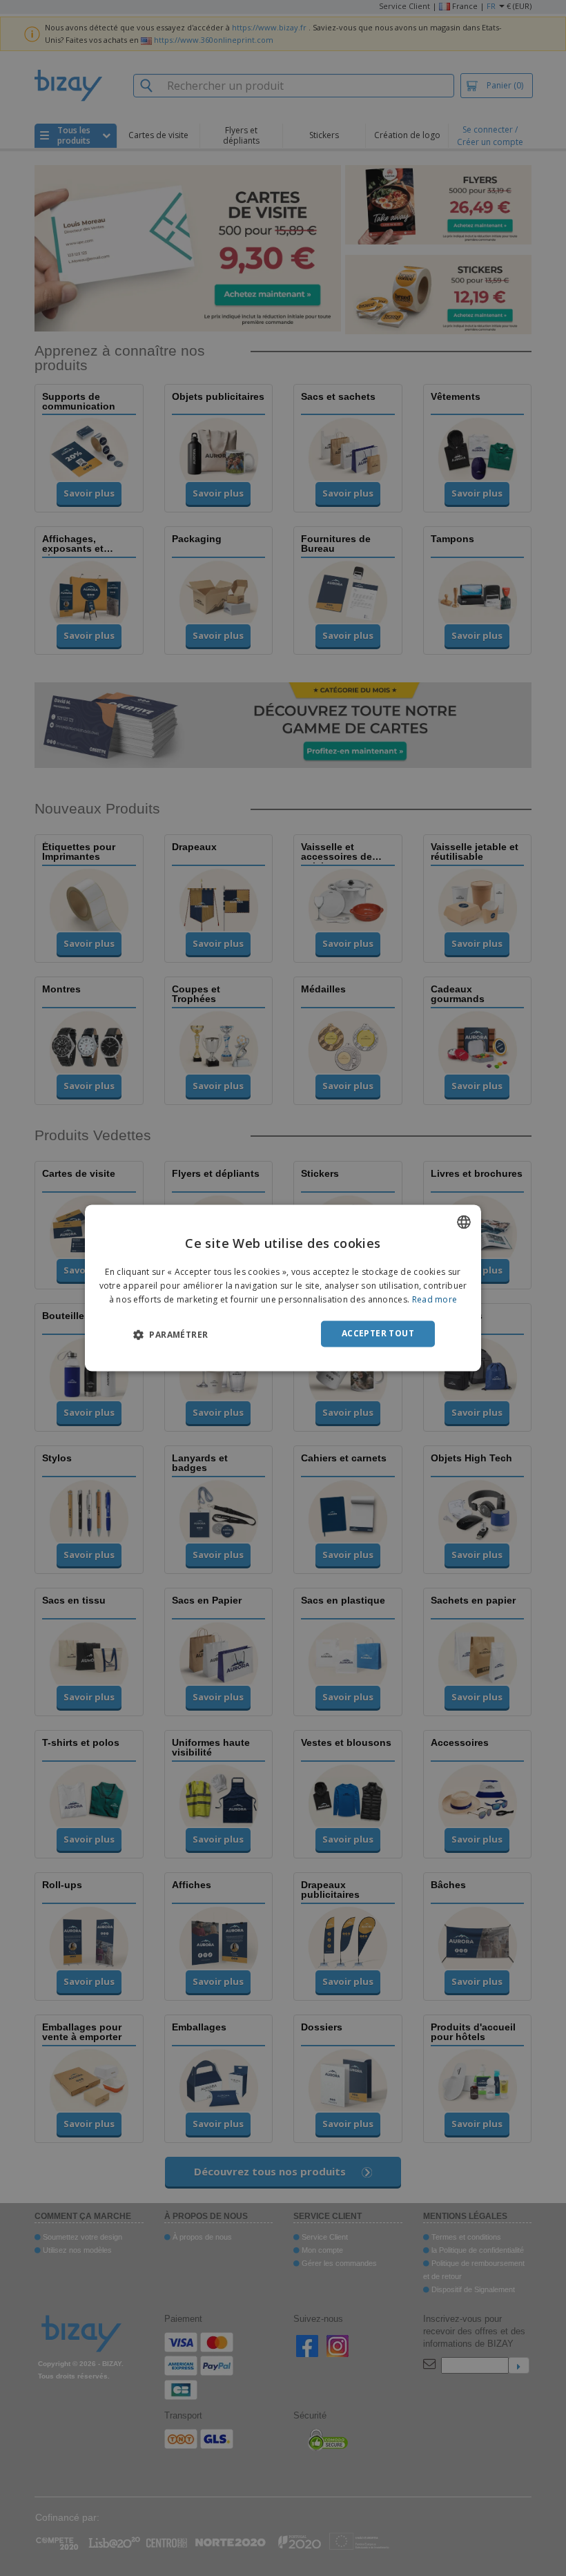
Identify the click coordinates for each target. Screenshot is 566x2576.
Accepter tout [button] (378, 1333)
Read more (435, 1299)
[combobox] (464, 1222)
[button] (170, 1334)
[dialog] (283, 1288)
